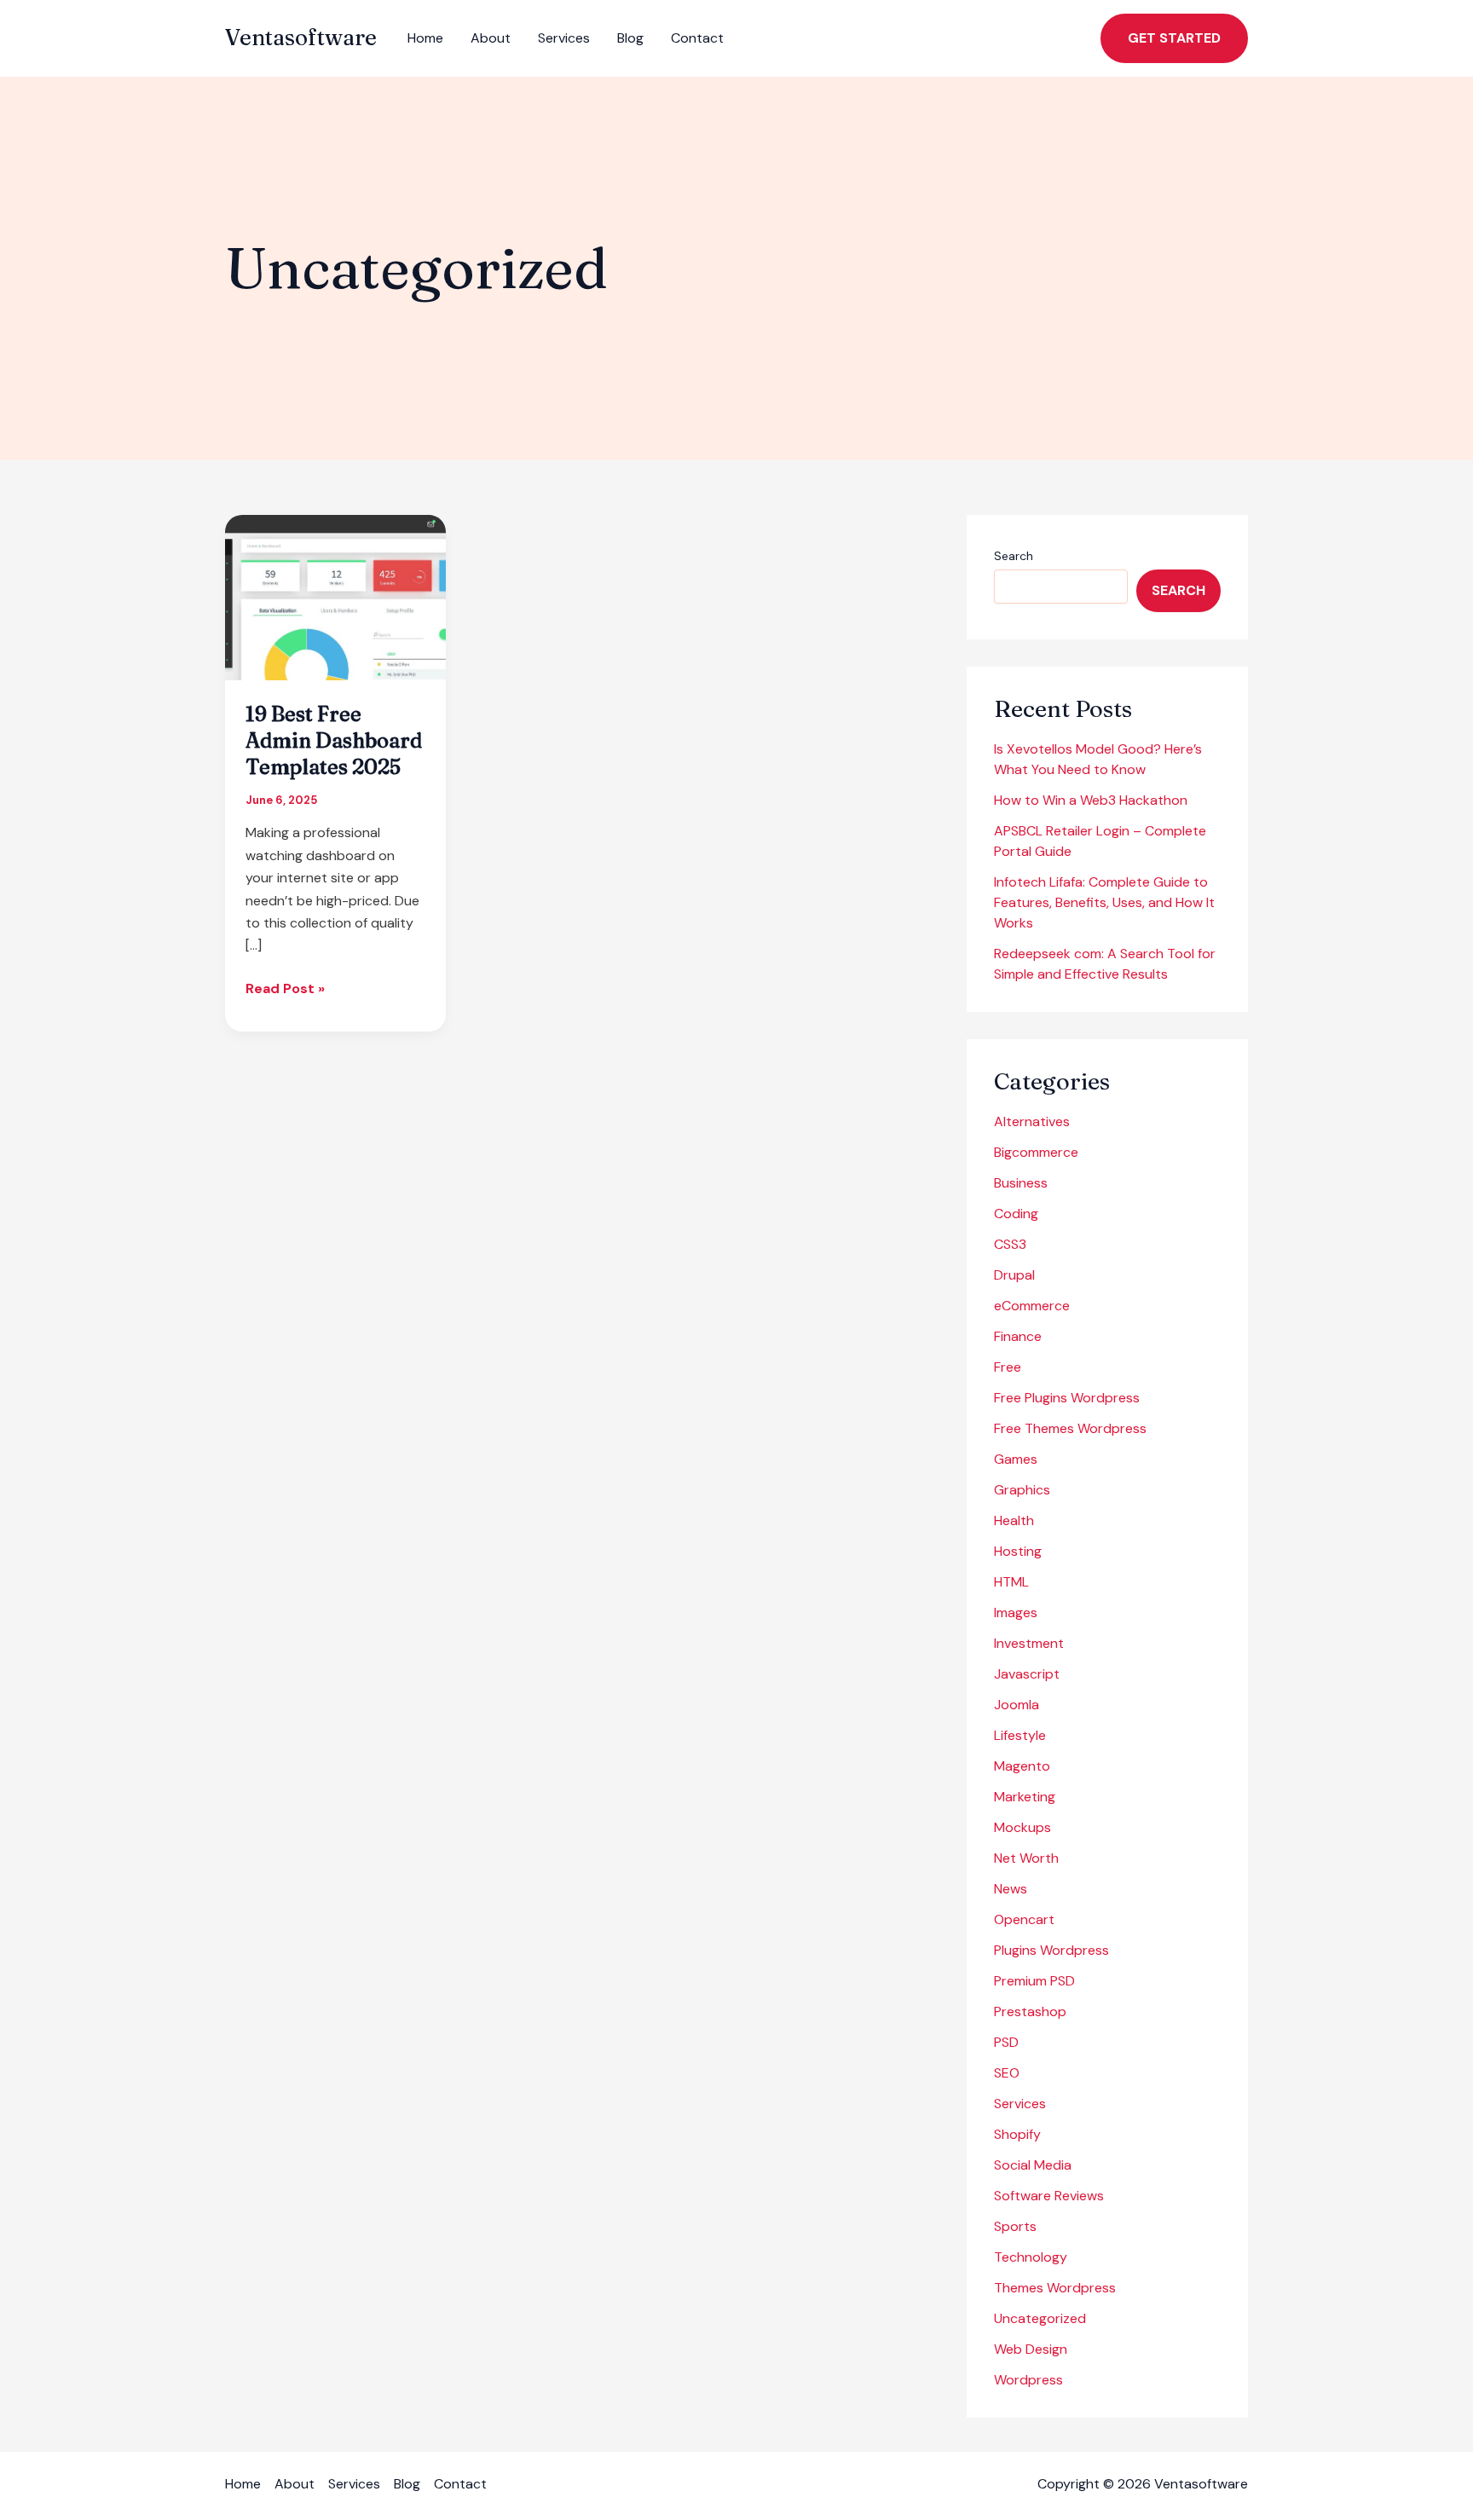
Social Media (1033, 2165)
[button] (1174, 38)
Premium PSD (1034, 1981)
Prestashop (1030, 2011)
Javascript (1027, 1674)
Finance (1018, 1336)
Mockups (1022, 1827)
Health (1014, 1520)
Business (1021, 1183)
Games (1016, 1459)
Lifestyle (1020, 1735)
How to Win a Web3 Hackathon (1091, 800)
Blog (630, 38)
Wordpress (1028, 2380)
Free (1008, 1367)
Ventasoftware (301, 38)
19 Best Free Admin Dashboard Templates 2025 (334, 740)
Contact (697, 38)
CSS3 (1010, 1244)
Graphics (1022, 1490)
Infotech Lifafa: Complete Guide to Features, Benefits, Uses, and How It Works (1104, 902)
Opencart (1024, 1919)
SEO (1007, 2073)
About (491, 38)
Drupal (1014, 1275)
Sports (1015, 2226)
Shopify (1017, 2134)
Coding (1016, 1214)
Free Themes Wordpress (1070, 1428)
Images (1016, 1613)
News (1011, 1889)
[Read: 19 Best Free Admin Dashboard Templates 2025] (335, 596)
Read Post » (285, 989)
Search (1014, 556)
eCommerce (1032, 1306)
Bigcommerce (1036, 1152)
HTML (1011, 1582)
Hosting (1018, 1551)
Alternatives (1032, 1121)
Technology (1031, 2257)
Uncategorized (1040, 2318)
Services (564, 38)
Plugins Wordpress (1051, 1950)
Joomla (1017, 1705)
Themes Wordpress (1055, 2288)
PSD (1006, 2042)
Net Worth (1026, 1858)
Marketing (1025, 1797)
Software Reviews (1049, 2196)
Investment (1029, 1643)
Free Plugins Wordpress (1067, 1398)
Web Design (1031, 2349)
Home (425, 38)
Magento (1022, 1766)
